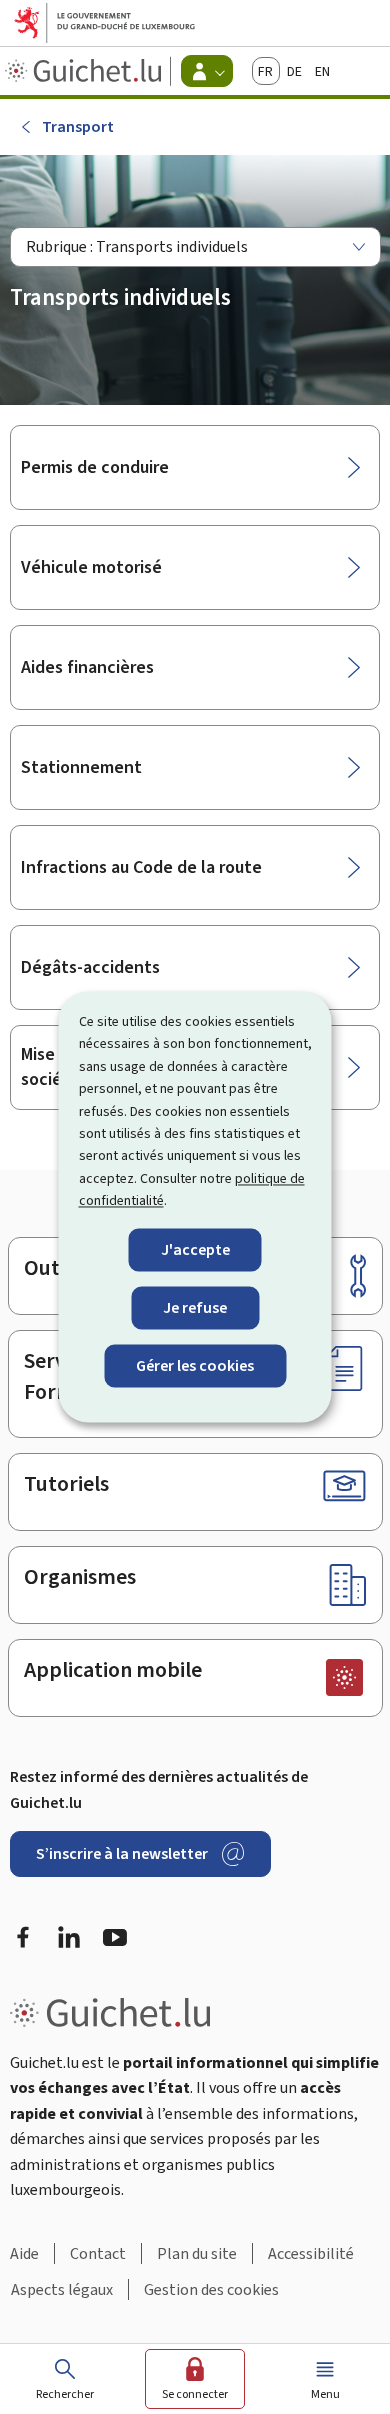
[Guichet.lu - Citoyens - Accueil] (85, 71)
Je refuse (195, 1307)
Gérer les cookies (195, 1365)
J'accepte (195, 1249)
